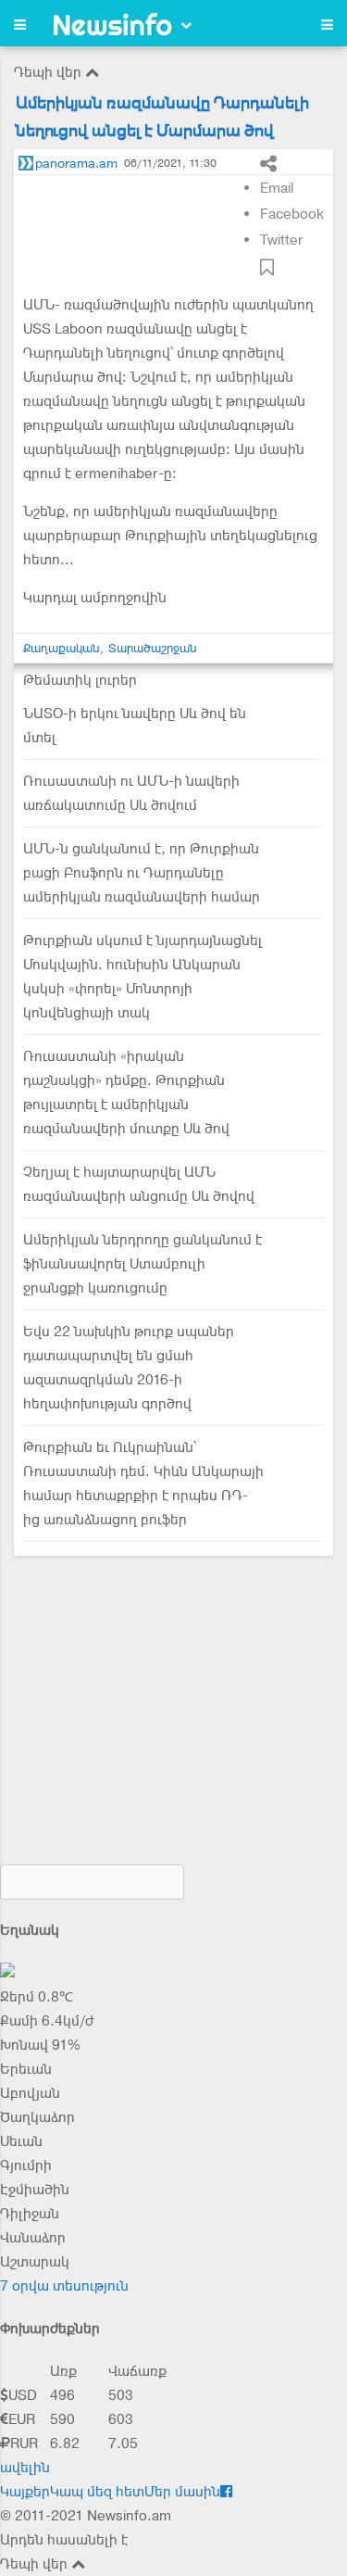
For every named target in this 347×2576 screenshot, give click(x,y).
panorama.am (76, 163)
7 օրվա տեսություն (64, 2286)
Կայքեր (25, 2492)
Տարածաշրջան (153, 648)
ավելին (25, 2468)
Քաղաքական (62, 648)
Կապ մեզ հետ (97, 2492)
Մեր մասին (182, 2492)
